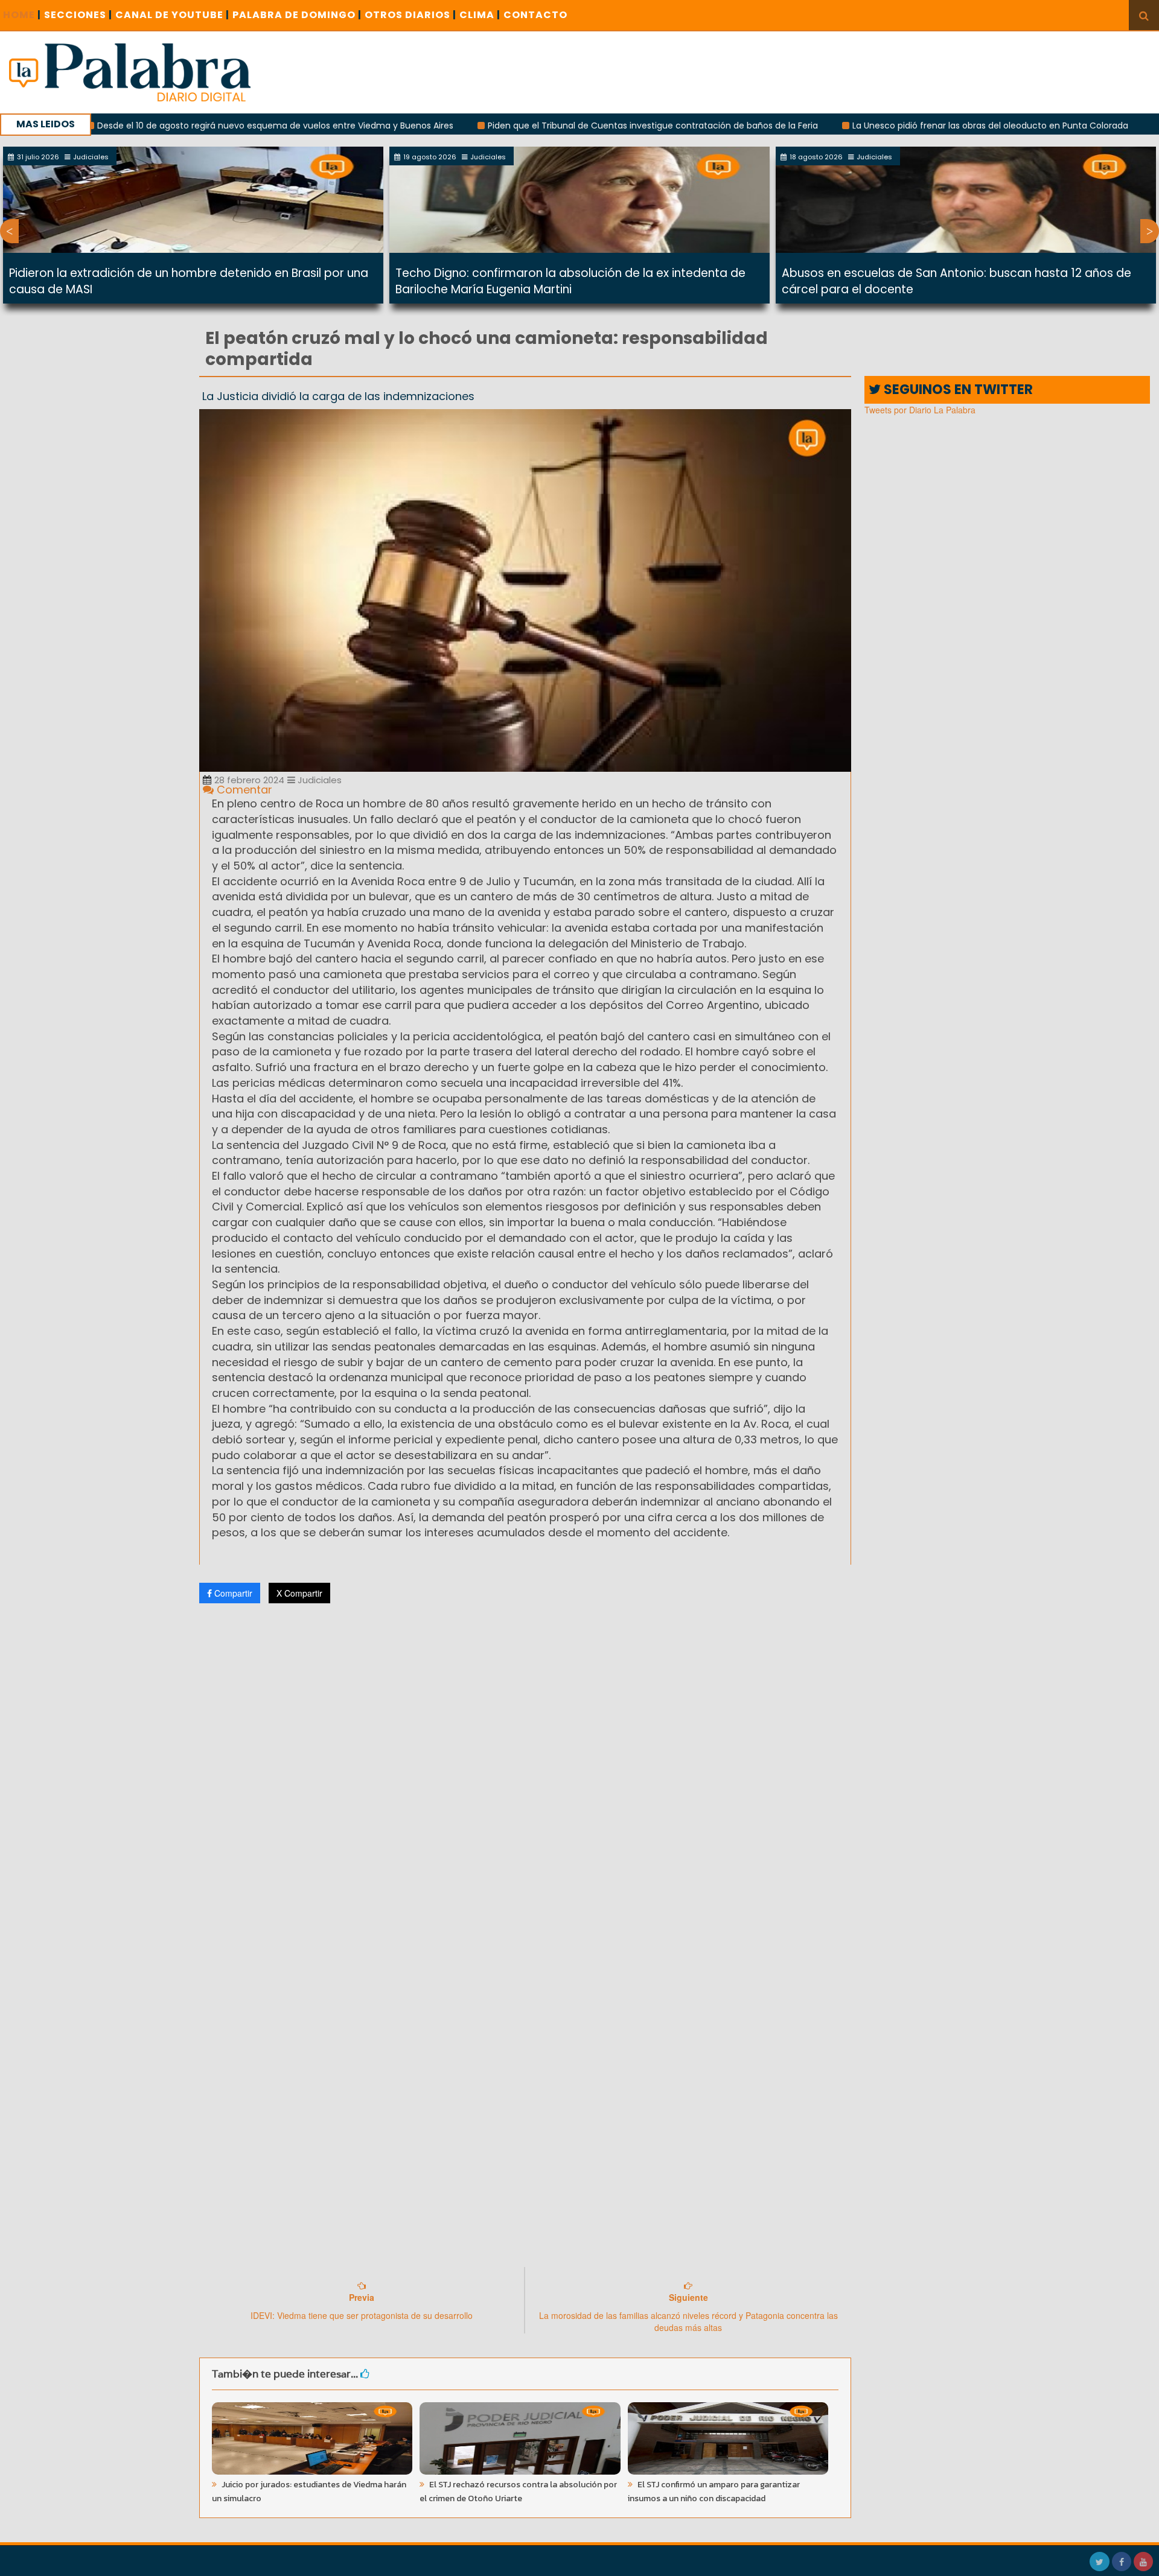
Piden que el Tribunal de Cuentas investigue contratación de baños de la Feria (557, 126)
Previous (9, 231)
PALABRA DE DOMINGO (297, 15)
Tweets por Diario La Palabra (920, 410)
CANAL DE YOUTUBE (172, 15)
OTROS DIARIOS (410, 15)
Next (1150, 231)
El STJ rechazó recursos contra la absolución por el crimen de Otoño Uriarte (518, 2492)
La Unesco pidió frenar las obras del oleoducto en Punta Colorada (895, 126)
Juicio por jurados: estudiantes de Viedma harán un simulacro (309, 2492)
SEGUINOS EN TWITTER (957, 390)
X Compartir (299, 1593)
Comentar (243, 790)
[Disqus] (525, 1772)
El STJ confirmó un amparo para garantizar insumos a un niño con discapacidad (714, 2492)
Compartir (232, 1593)
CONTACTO (535, 15)
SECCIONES (78, 15)
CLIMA (480, 15)
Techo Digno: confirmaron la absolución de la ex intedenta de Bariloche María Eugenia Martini (570, 281)
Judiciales (318, 780)
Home (22, 15)
